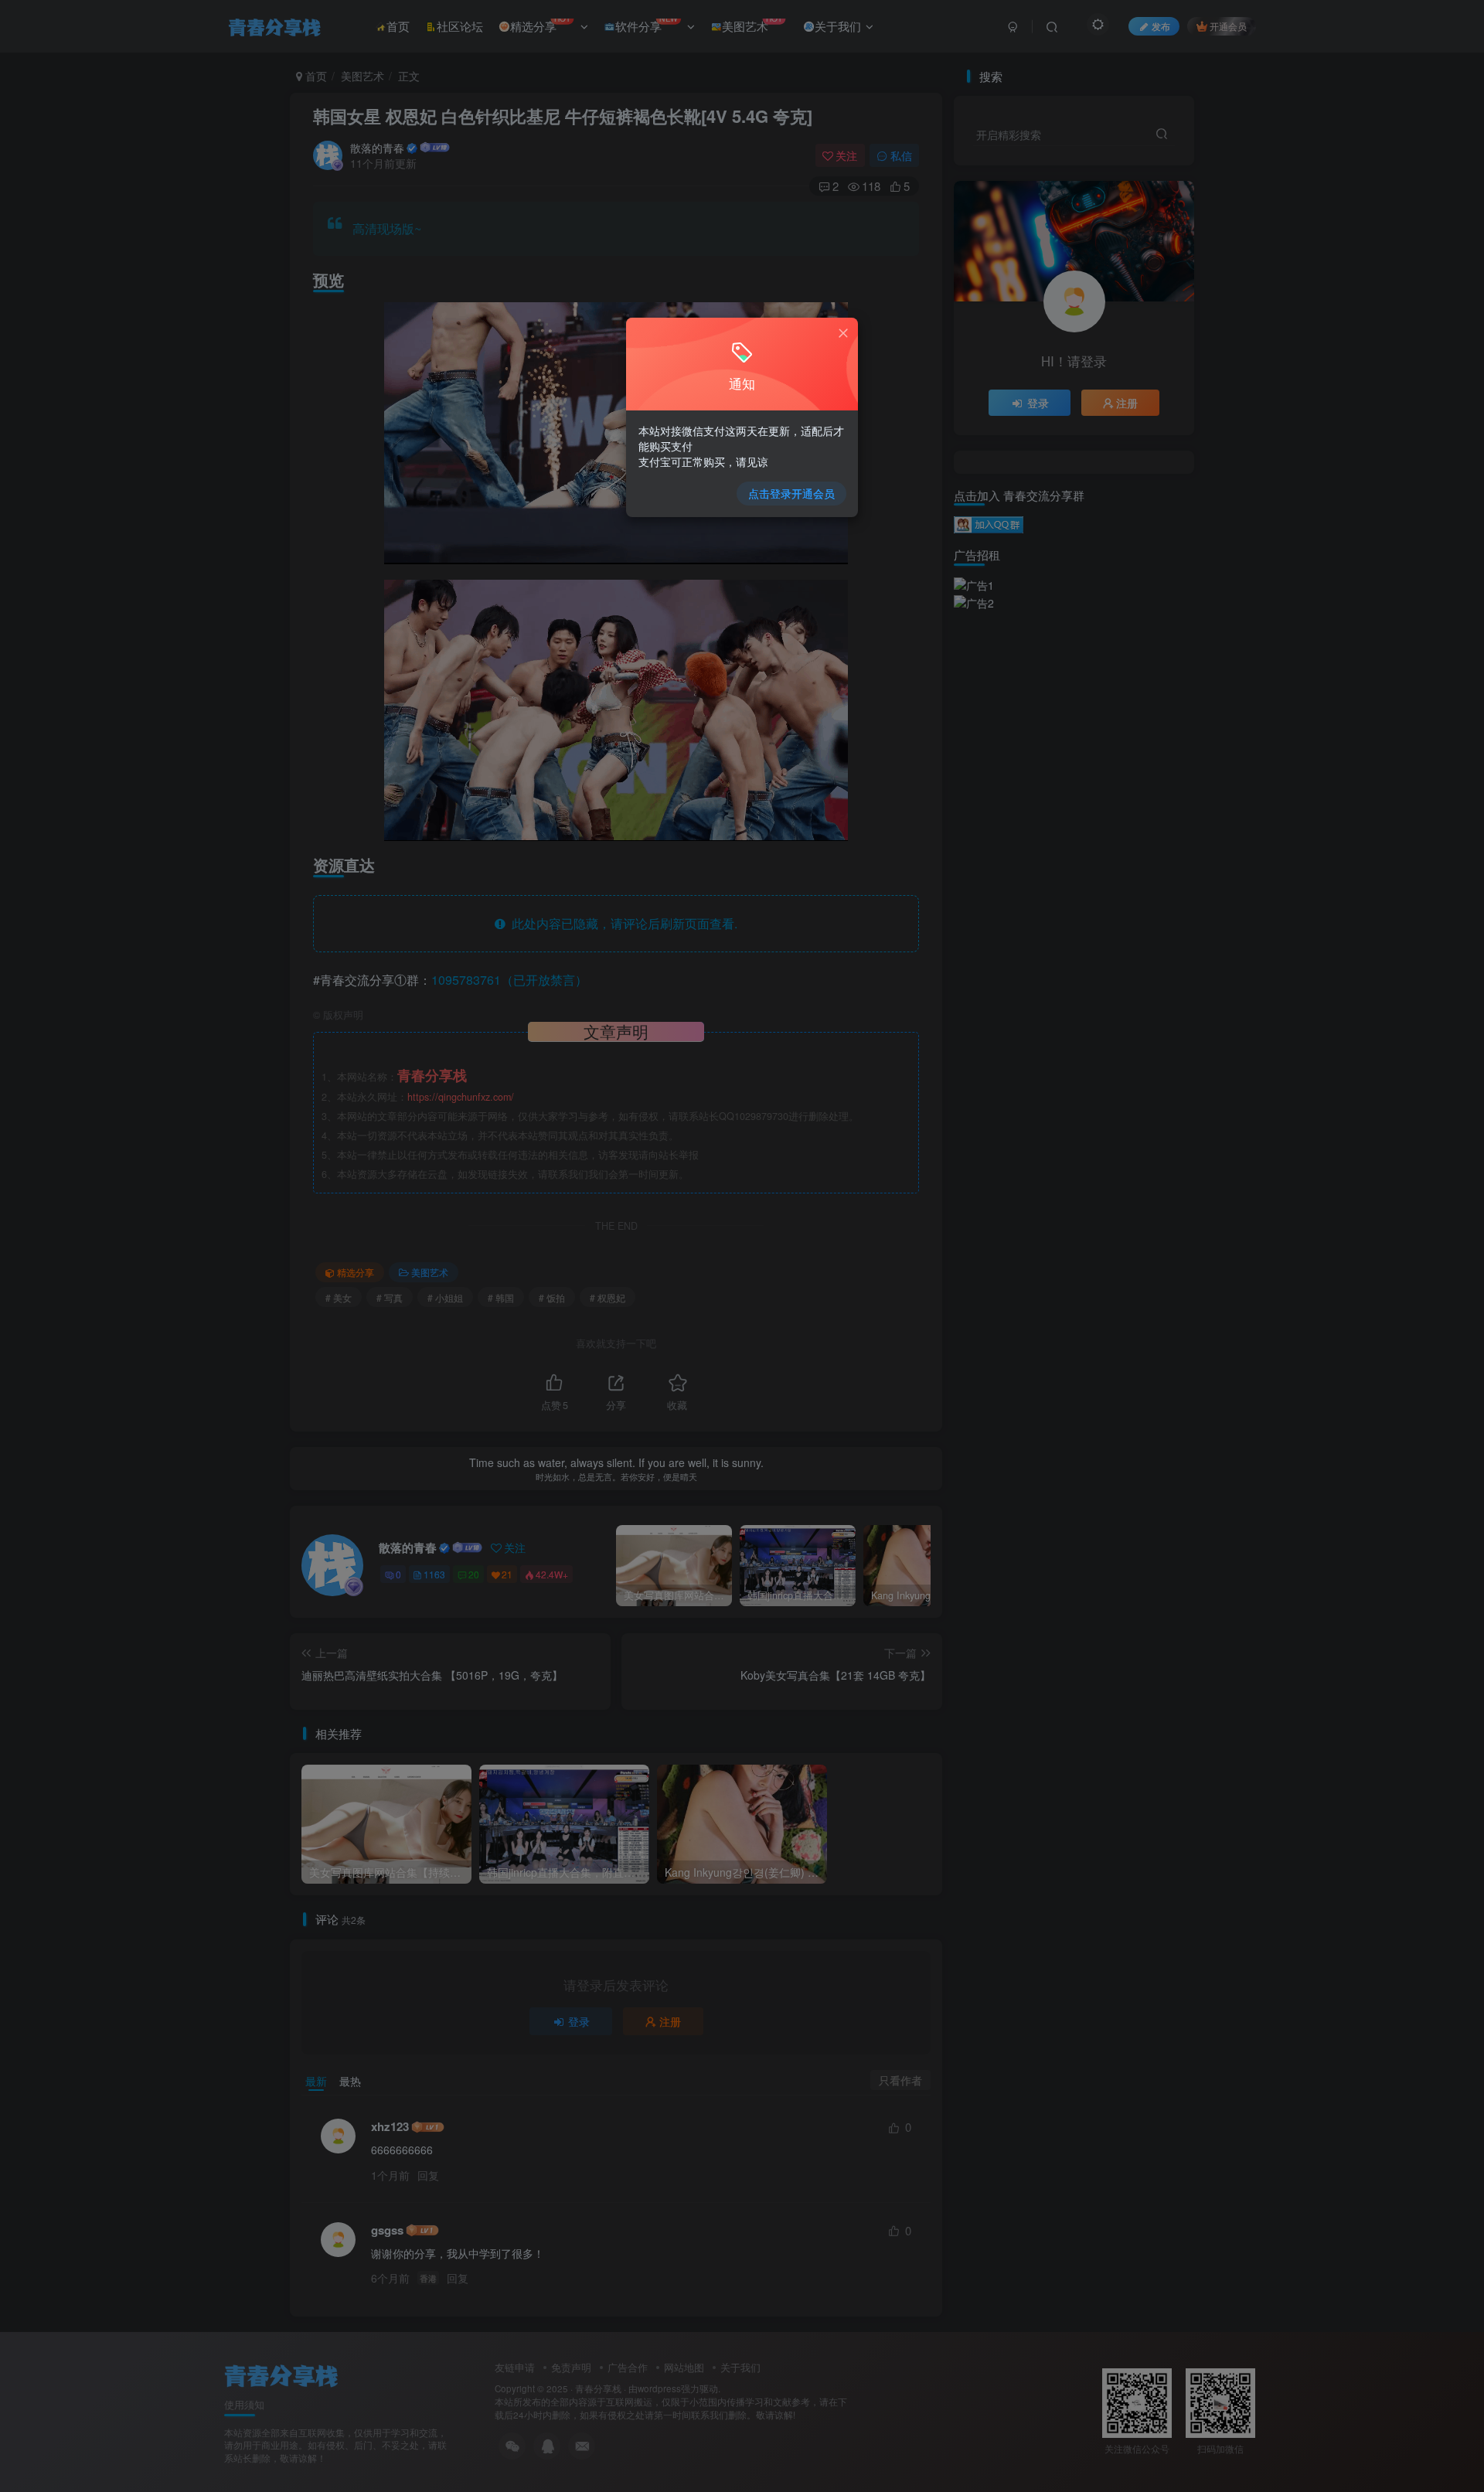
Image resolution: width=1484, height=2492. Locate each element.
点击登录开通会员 (791, 493)
